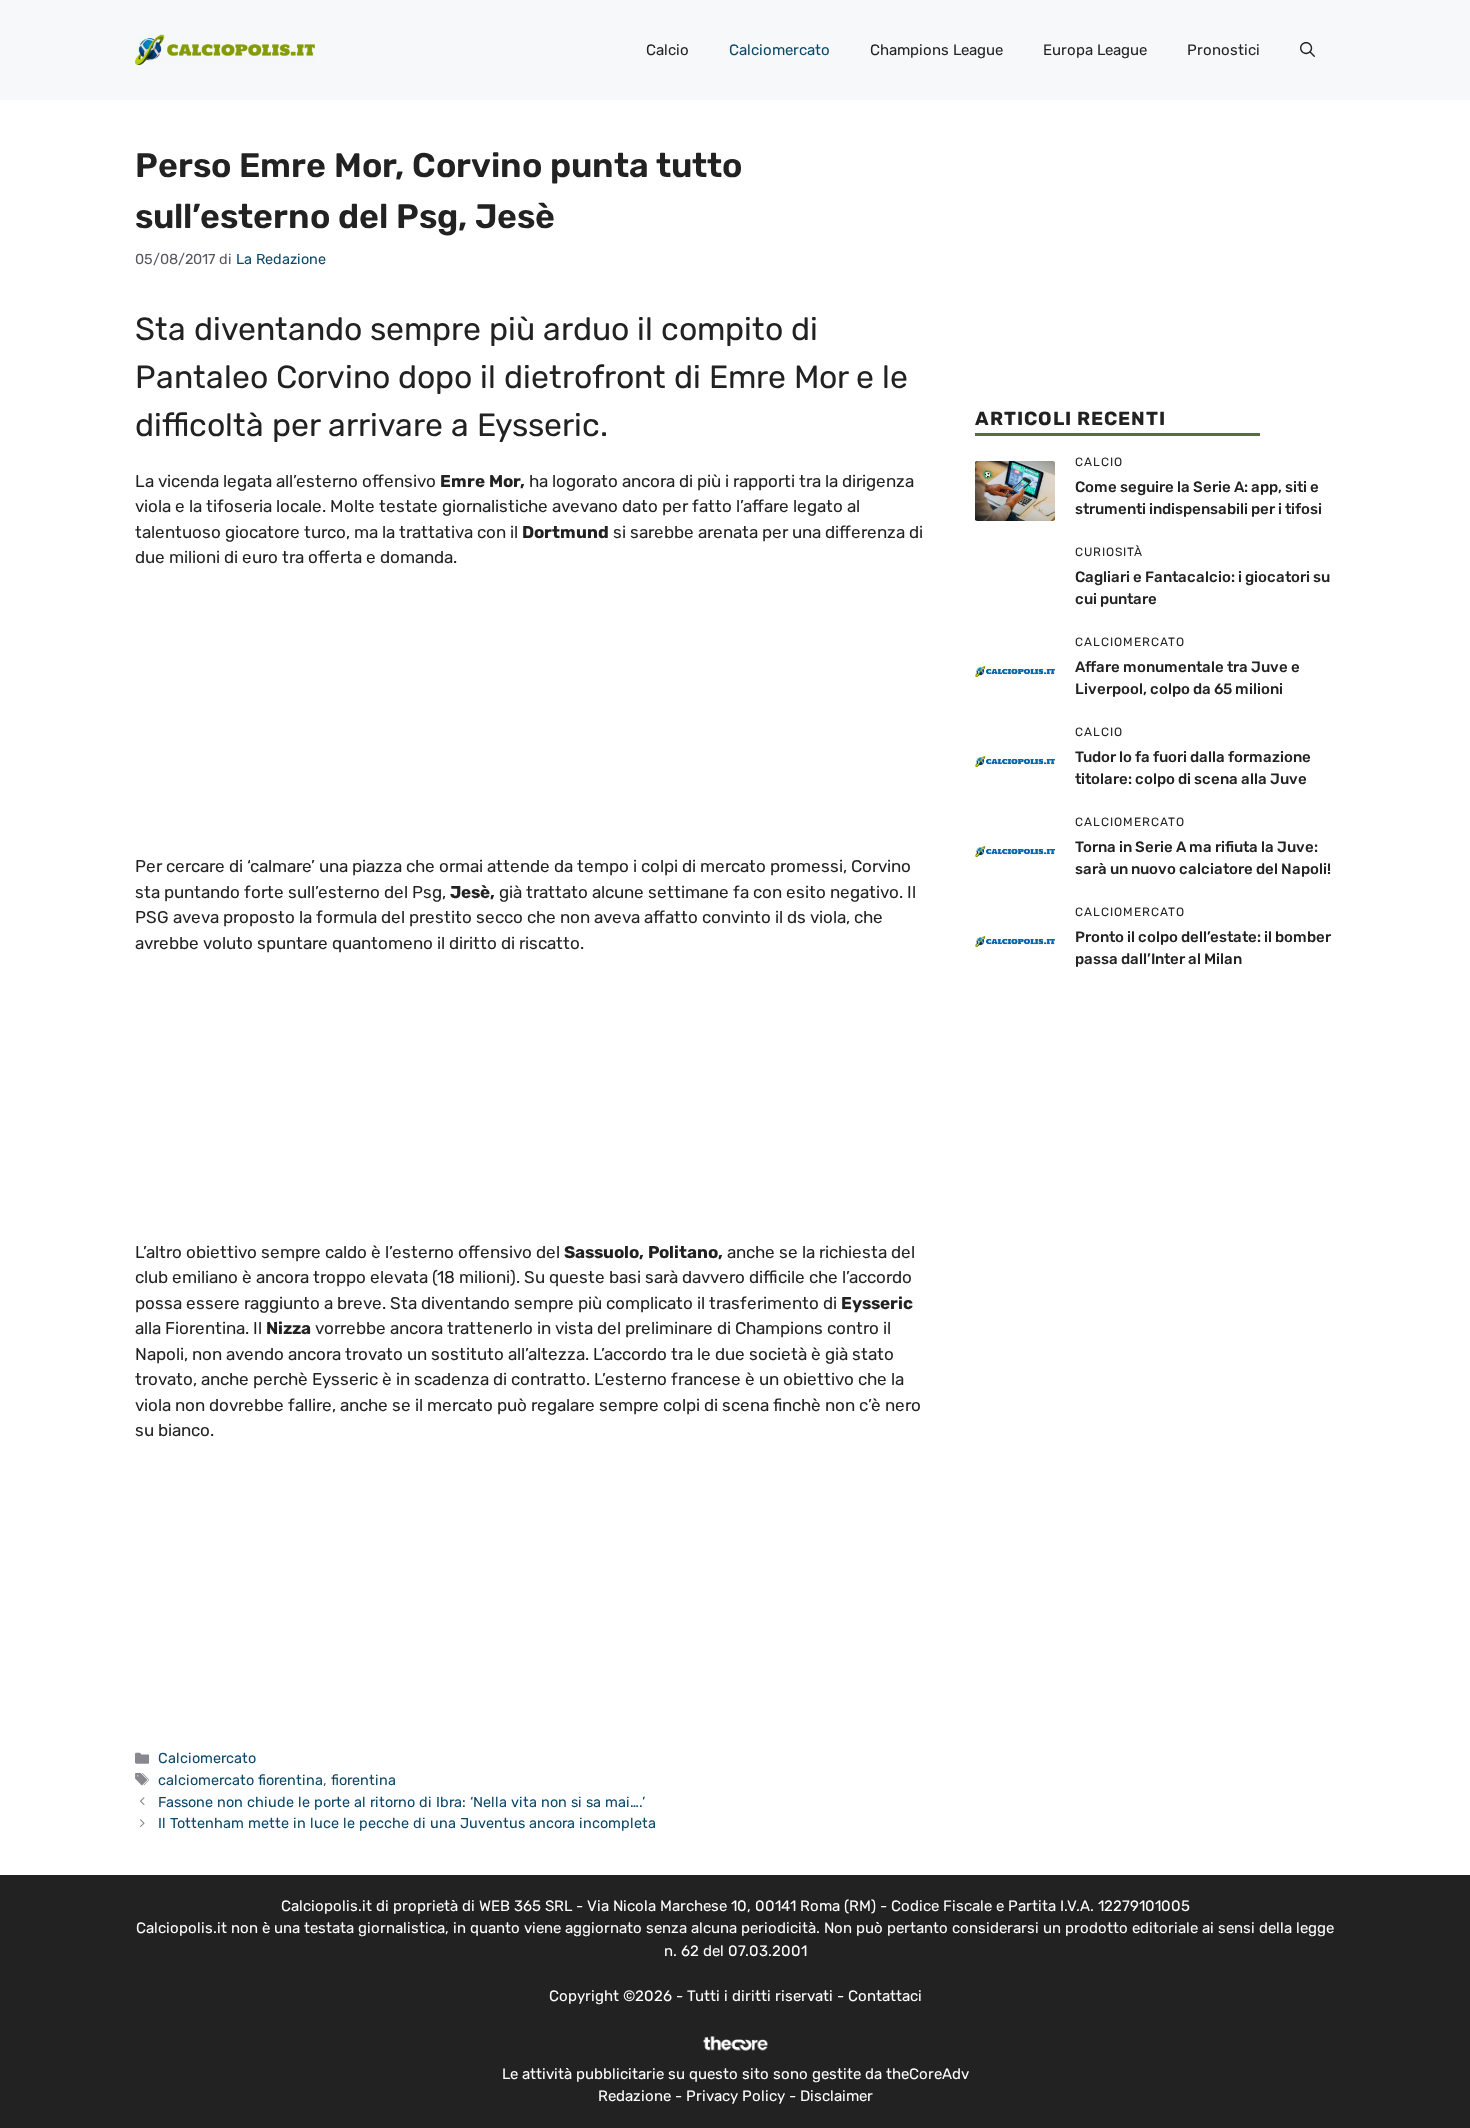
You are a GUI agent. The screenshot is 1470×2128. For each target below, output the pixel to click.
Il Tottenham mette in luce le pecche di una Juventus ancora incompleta (407, 1823)
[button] (1307, 50)
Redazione (634, 2096)
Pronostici (1223, 50)
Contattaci (885, 1996)
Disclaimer (836, 2096)
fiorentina (363, 1780)
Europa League (1095, 50)
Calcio (667, 50)
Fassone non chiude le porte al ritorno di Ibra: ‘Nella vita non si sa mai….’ (401, 1802)
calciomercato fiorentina (240, 1780)
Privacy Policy (735, 2096)
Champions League (936, 50)
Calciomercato (779, 50)
